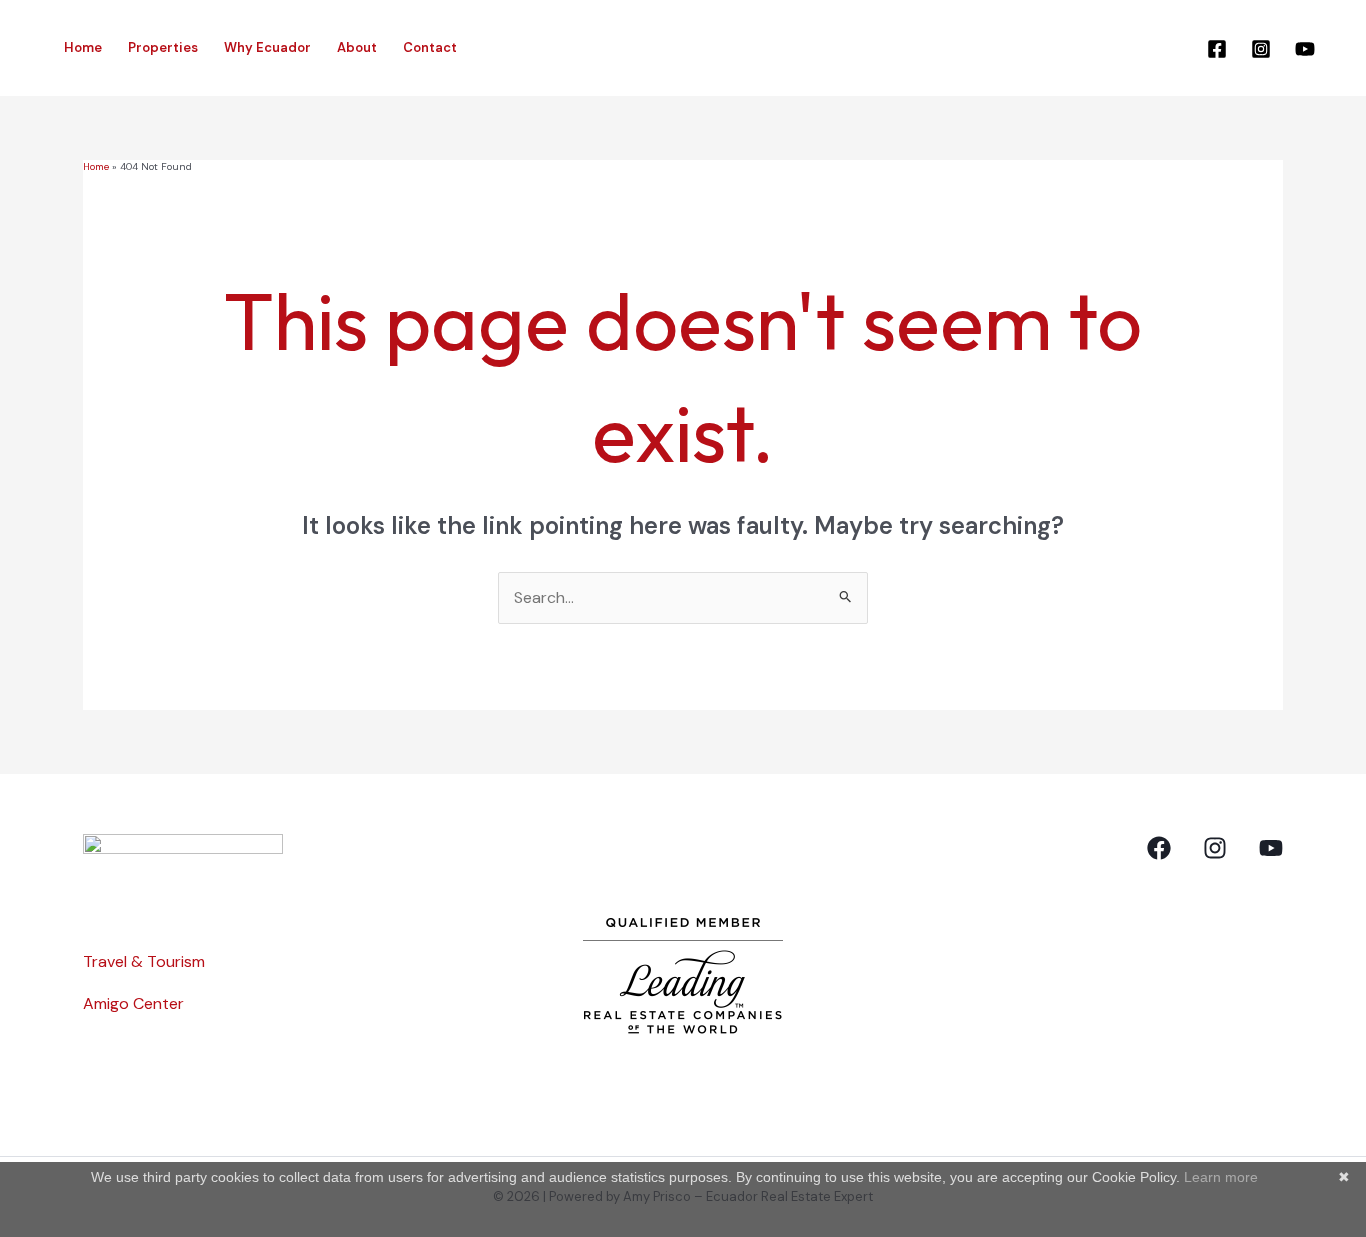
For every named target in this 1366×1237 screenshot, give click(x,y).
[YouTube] (1305, 49)
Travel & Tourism (144, 961)
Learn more (1221, 1177)
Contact (430, 47)
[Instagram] (1261, 49)
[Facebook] (1217, 49)
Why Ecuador (267, 47)
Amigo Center (133, 1003)
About (357, 47)
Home (83, 47)
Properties (163, 47)
